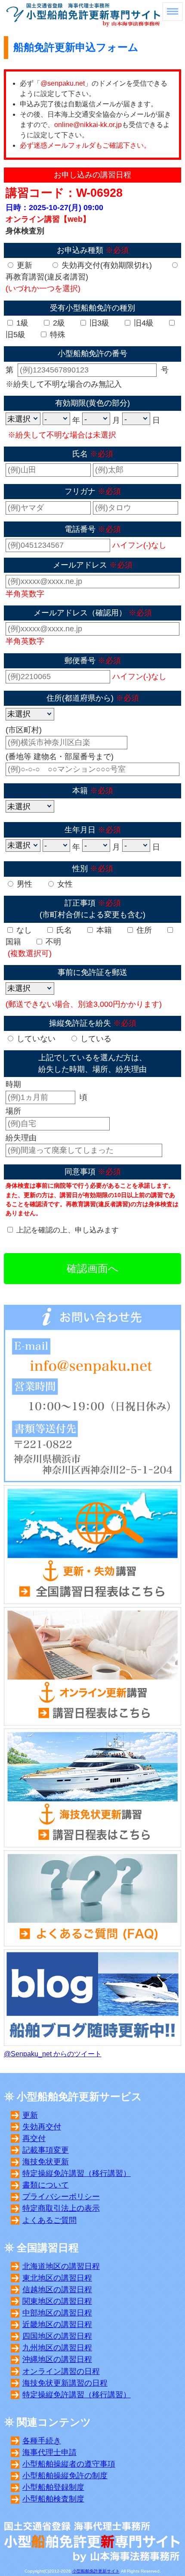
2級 (58, 323)
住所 (143, 930)
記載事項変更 (46, 2150)
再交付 (34, 2138)
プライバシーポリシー (61, 2197)
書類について (46, 2185)
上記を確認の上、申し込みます (68, 1230)
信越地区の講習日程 (57, 2290)
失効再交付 (42, 2127)
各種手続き (42, 2441)
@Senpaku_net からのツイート (53, 2054)
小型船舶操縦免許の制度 (65, 2476)
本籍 (103, 930)
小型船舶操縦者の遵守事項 (69, 2464)
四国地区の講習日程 (57, 2336)
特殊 (57, 335)
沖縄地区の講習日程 (57, 2359)
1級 (21, 323)
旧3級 (98, 323)
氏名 (63, 930)
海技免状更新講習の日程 (65, 2383)
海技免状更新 (46, 2162)
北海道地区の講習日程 (61, 2266)
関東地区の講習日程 (57, 2301)
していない (35, 1039)
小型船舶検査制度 (53, 2499)
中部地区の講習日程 (57, 2313)
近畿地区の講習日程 (57, 2325)
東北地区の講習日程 (57, 2278)
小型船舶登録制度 (53, 2487)
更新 (23, 265)
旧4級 (143, 323)
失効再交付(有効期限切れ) (106, 265)
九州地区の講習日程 (57, 2348)
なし (23, 930)
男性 (23, 884)
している (95, 1039)
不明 (52, 942)
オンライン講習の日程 (61, 2371)
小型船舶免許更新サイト (96, 2571)
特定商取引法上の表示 (61, 2208)
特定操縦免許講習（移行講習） (77, 2173)
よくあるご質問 (49, 2220)
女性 (64, 884)
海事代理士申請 (49, 2452)
